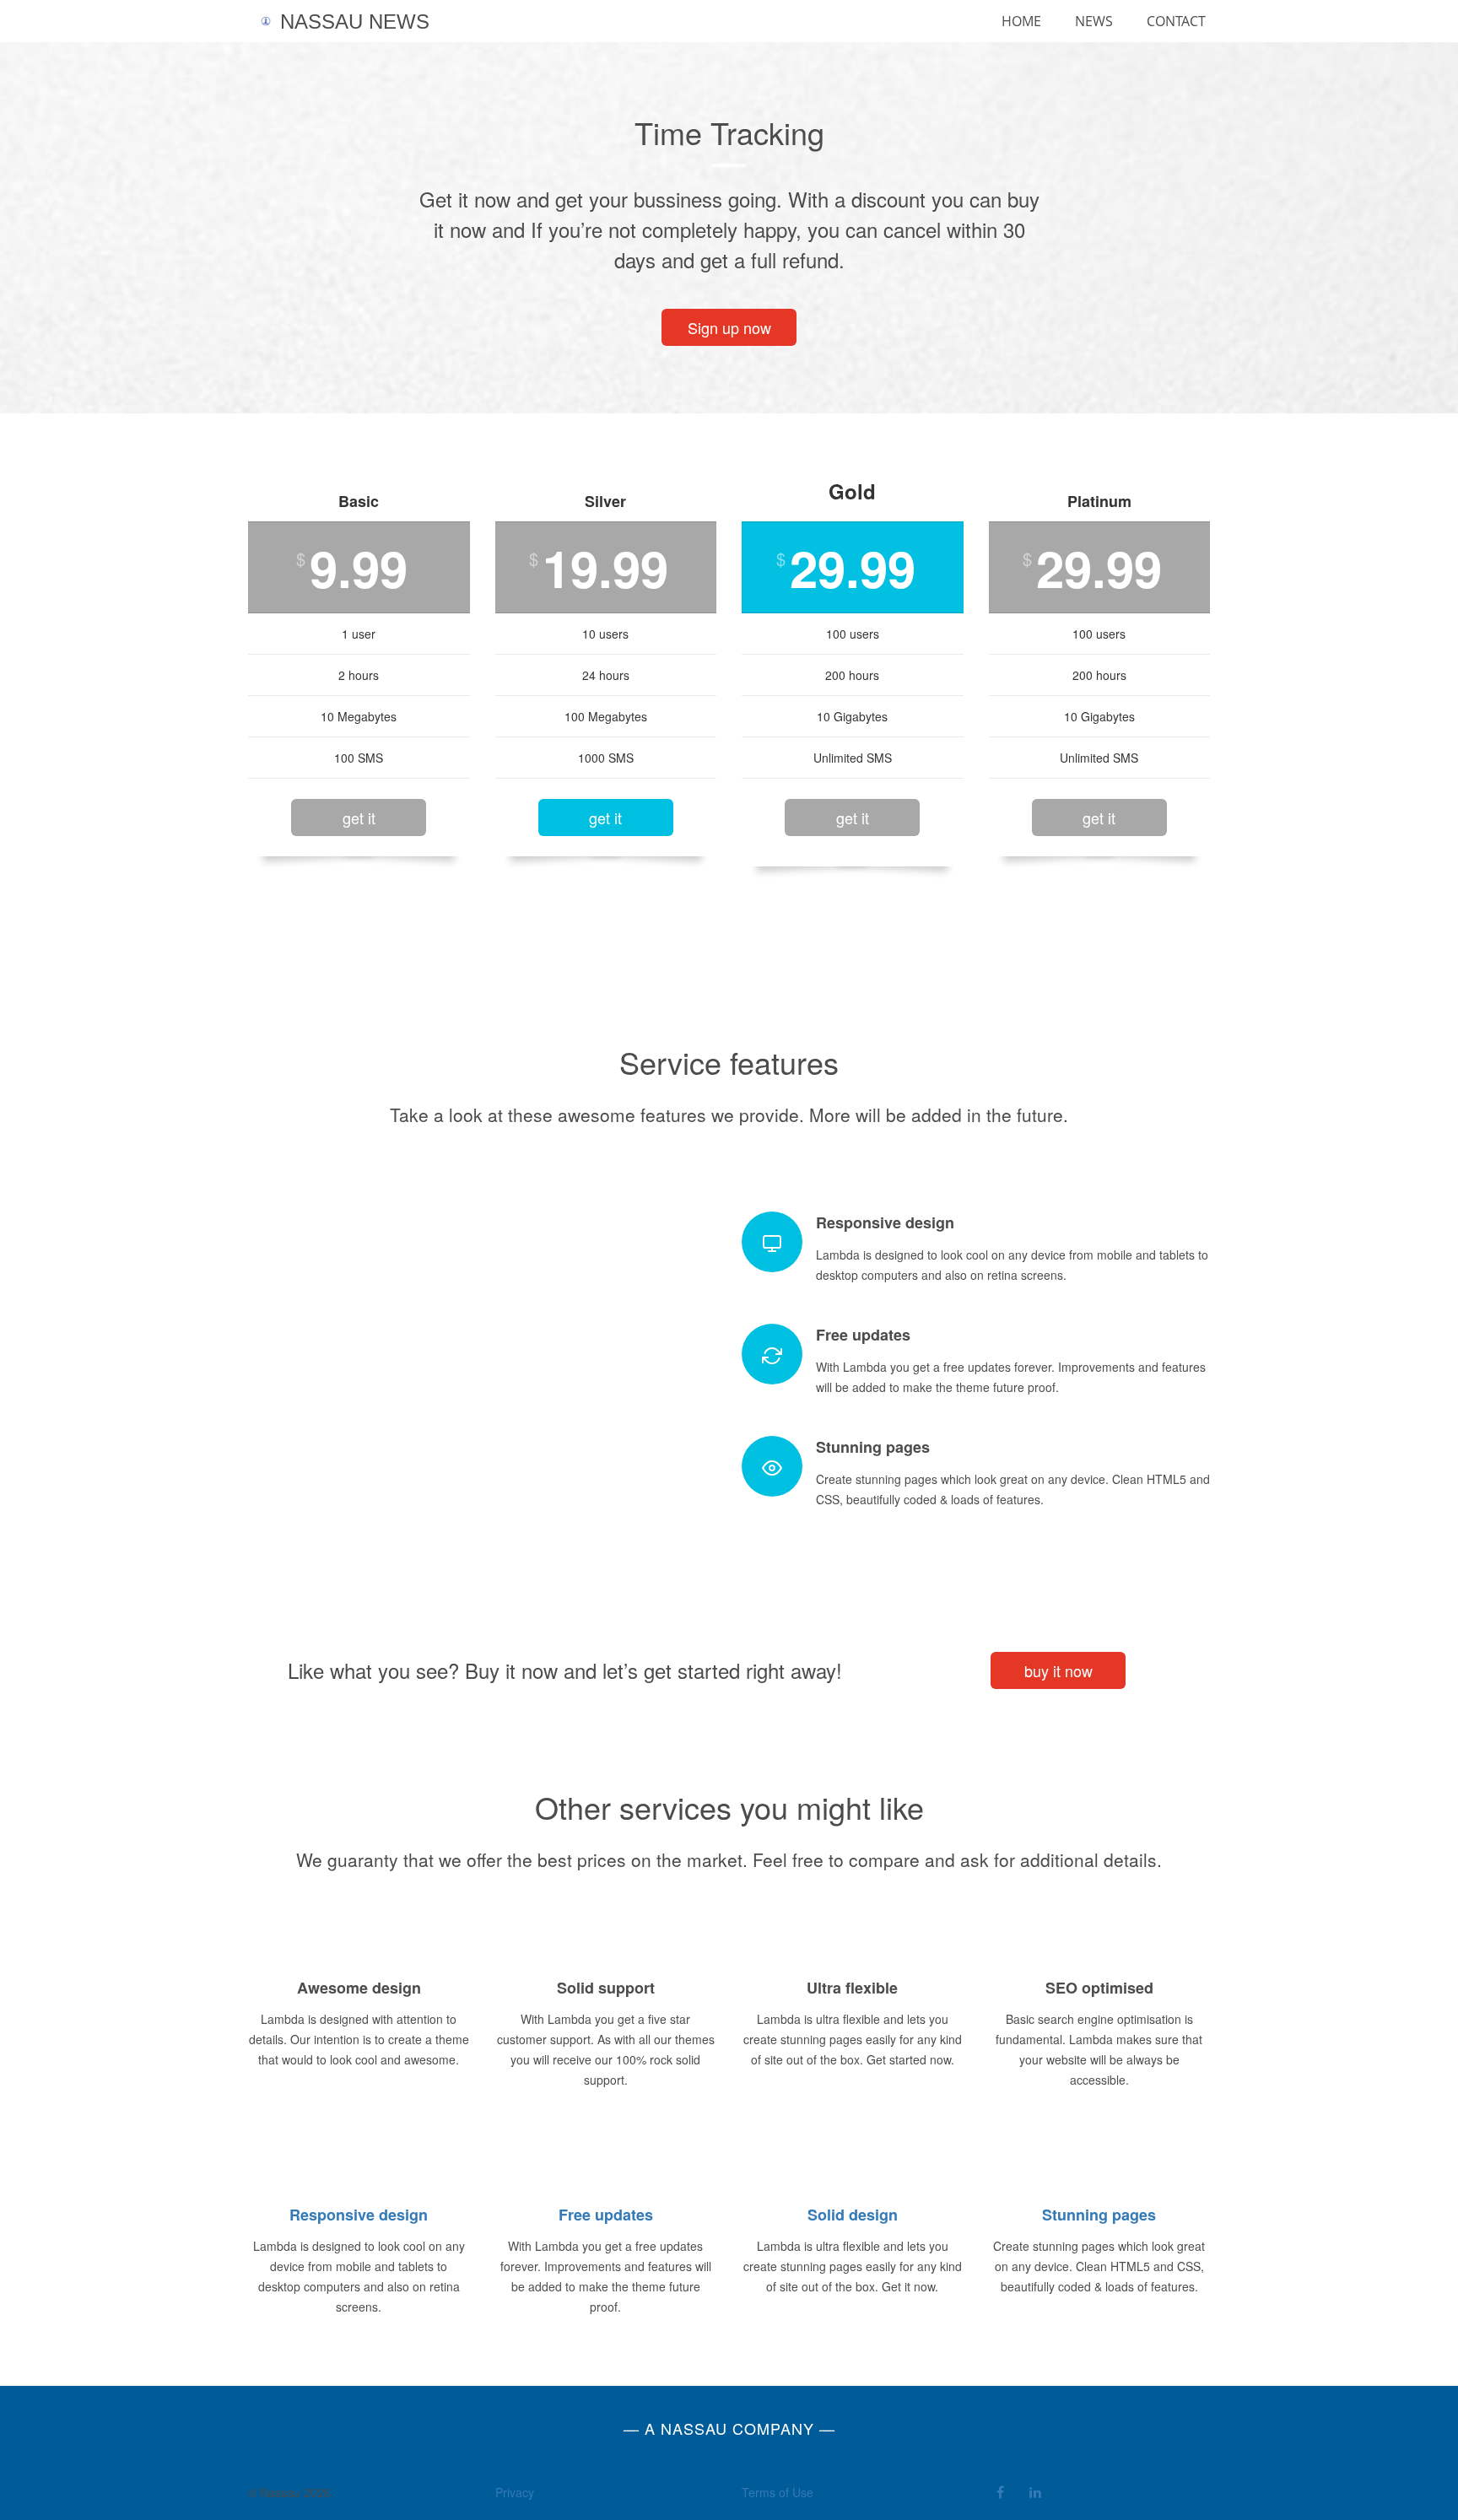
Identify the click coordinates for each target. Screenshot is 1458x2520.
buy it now (1058, 1670)
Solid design (853, 2215)
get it (359, 818)
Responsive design (359, 2215)
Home (1021, 21)
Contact (1176, 21)
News (1094, 21)
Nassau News (352, 22)
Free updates (606, 2215)
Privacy (515, 2492)
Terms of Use (778, 2492)
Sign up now (729, 327)
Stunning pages (1099, 2215)
